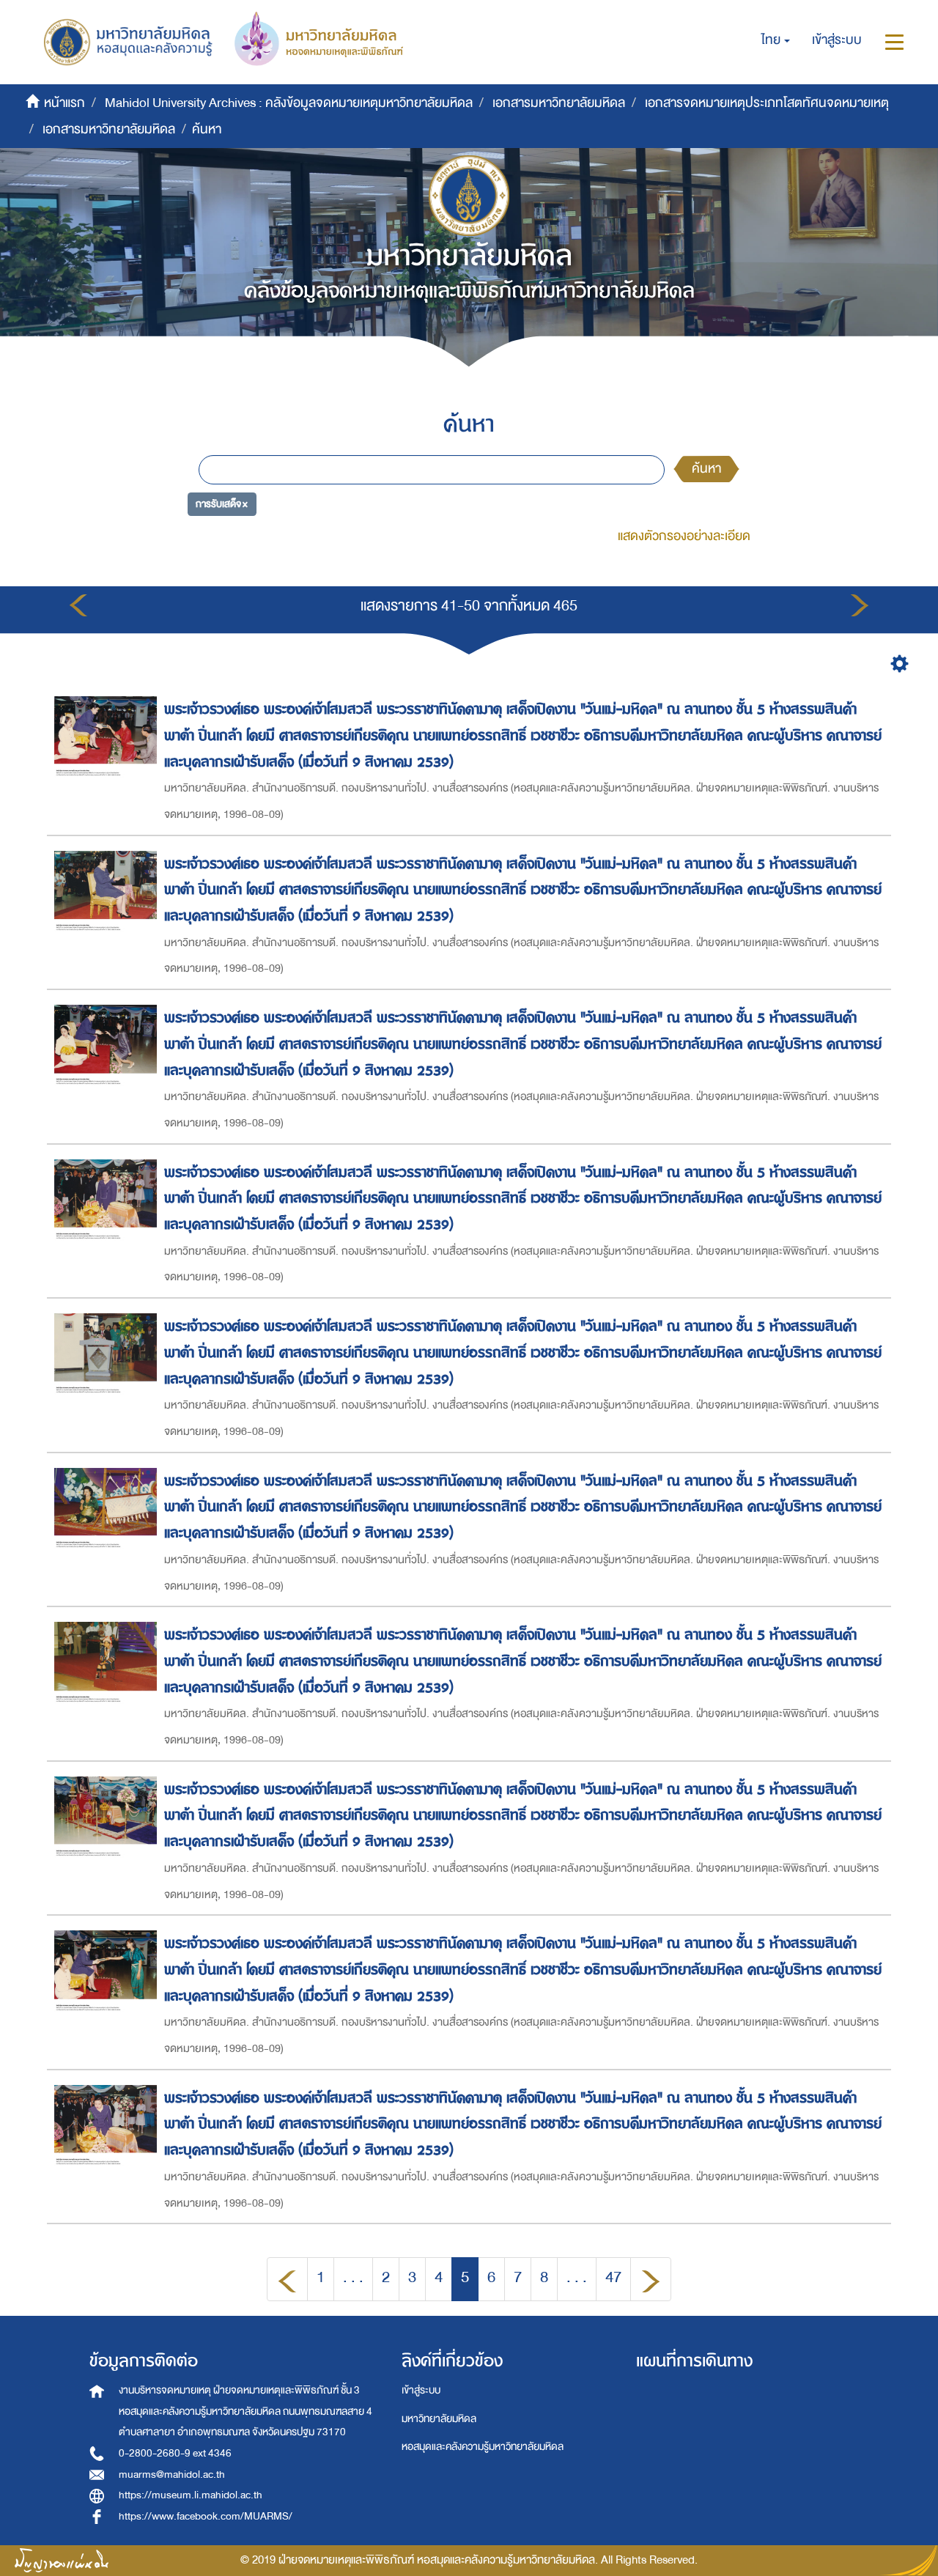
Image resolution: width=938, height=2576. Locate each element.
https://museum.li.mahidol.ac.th (191, 2495)
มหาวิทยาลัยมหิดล (439, 2419)
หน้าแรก (64, 103)
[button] (776, 40)
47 (613, 2277)
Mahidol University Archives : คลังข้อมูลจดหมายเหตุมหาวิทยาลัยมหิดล (289, 103)
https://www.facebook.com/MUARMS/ (206, 2516)
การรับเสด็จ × (222, 504)
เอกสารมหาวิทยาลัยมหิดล (559, 103)
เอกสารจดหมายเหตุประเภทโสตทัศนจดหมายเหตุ (767, 103)
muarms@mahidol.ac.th (172, 2474)
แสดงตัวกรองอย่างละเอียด (684, 536)
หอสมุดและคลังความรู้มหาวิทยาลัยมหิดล (483, 2447)
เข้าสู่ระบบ (421, 2390)
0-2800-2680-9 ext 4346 (175, 2453)
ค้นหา (706, 469)
